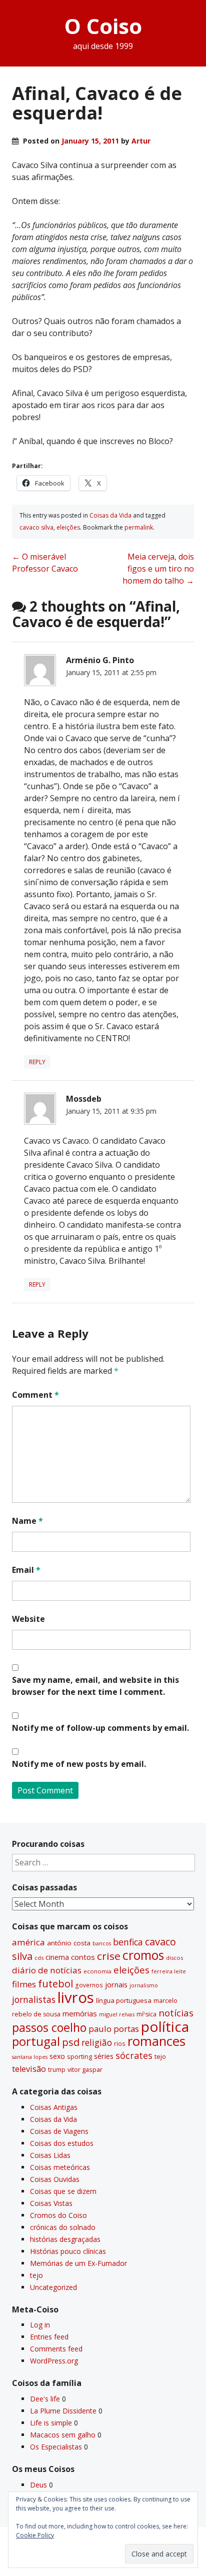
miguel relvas (117, 2014)
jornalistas (34, 1999)
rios (120, 2043)
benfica (128, 1942)
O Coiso (103, 26)
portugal (36, 2041)
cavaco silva (36, 527)
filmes (24, 1984)
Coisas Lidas (50, 2155)
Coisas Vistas (51, 2203)
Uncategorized (53, 2287)
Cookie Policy (35, 2535)
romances (156, 2041)
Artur (141, 141)
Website (28, 1619)
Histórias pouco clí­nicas (68, 2251)
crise (109, 1956)
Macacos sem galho (63, 2435)
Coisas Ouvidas (55, 2179)
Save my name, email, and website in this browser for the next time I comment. (95, 1686)
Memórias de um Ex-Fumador (78, 2263)
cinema (57, 1957)
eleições (68, 527)
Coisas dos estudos (62, 2143)
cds (39, 1958)
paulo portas (114, 2029)
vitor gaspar (85, 2069)
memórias (80, 2013)
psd (71, 2042)
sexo (57, 2056)
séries (104, 2056)
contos (83, 1957)
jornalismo (144, 1985)
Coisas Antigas (54, 2107)
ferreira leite (169, 1971)
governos (89, 1985)
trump (57, 2069)
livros (76, 1997)
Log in (40, 2325)
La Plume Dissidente (63, 2411)
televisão (29, 2069)
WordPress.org (54, 2361)
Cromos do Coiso (58, 2215)
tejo (160, 2056)
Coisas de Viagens (59, 2131)
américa (28, 1942)
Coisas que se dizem (63, 2191)
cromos (143, 1955)
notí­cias (176, 2013)
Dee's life (45, 2399)
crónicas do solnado (63, 2227)
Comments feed (56, 2349)
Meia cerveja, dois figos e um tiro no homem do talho (158, 569)
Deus (38, 2485)
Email (26, 1570)
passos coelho (49, 2027)
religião (97, 2042)
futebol (55, 1983)
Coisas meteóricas (60, 2167)
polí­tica (165, 2026)
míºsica (146, 2014)
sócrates (134, 2055)
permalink (139, 527)
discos (174, 1958)
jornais (116, 1985)
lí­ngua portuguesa (124, 2000)
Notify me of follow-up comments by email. (100, 1728)
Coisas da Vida (110, 515)
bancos (102, 1943)
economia (97, 1971)
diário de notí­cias (47, 1970)
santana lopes (30, 2057)
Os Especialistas (56, 2447)
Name (27, 1521)
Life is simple (51, 2423)
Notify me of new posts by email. (79, 1764)
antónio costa (69, 1943)
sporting (79, 2056)
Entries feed (49, 2337)
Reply (37, 1062)
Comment (35, 1395)
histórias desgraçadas (65, 2239)
